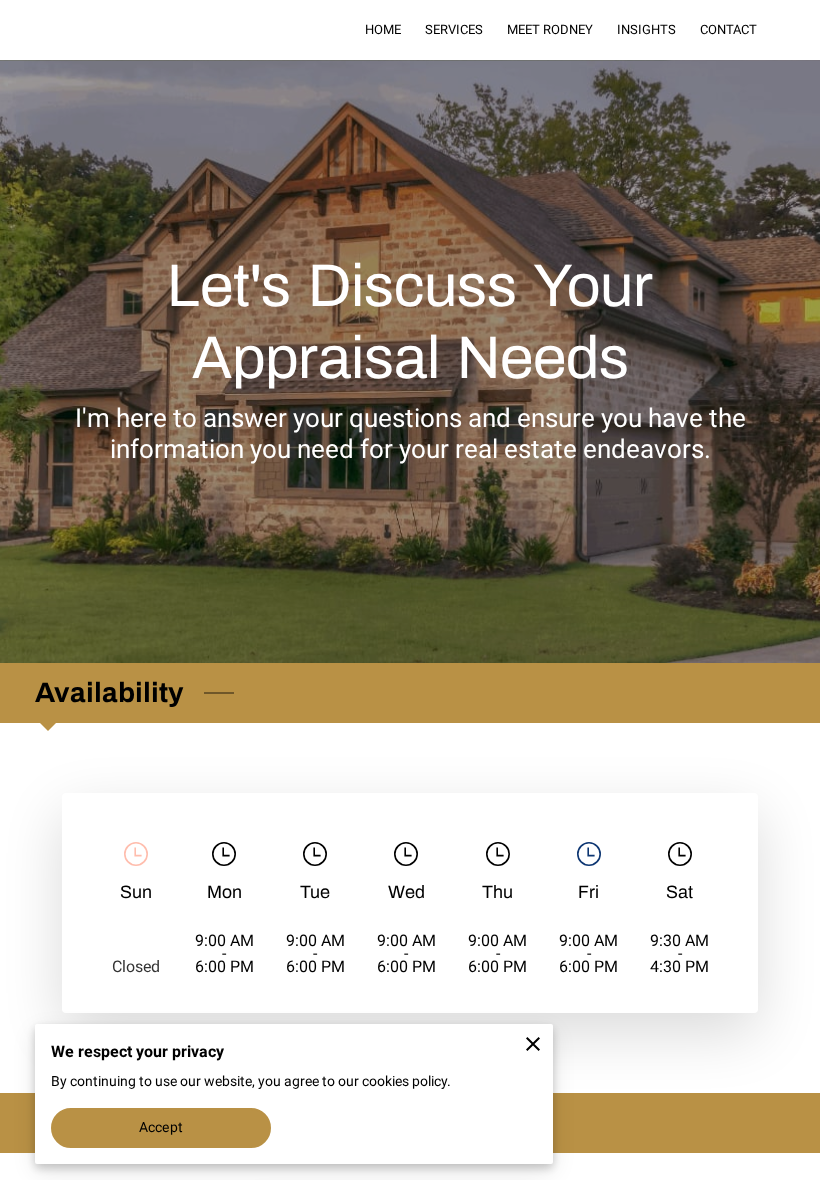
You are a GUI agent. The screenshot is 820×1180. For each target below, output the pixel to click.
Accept (161, 1127)
